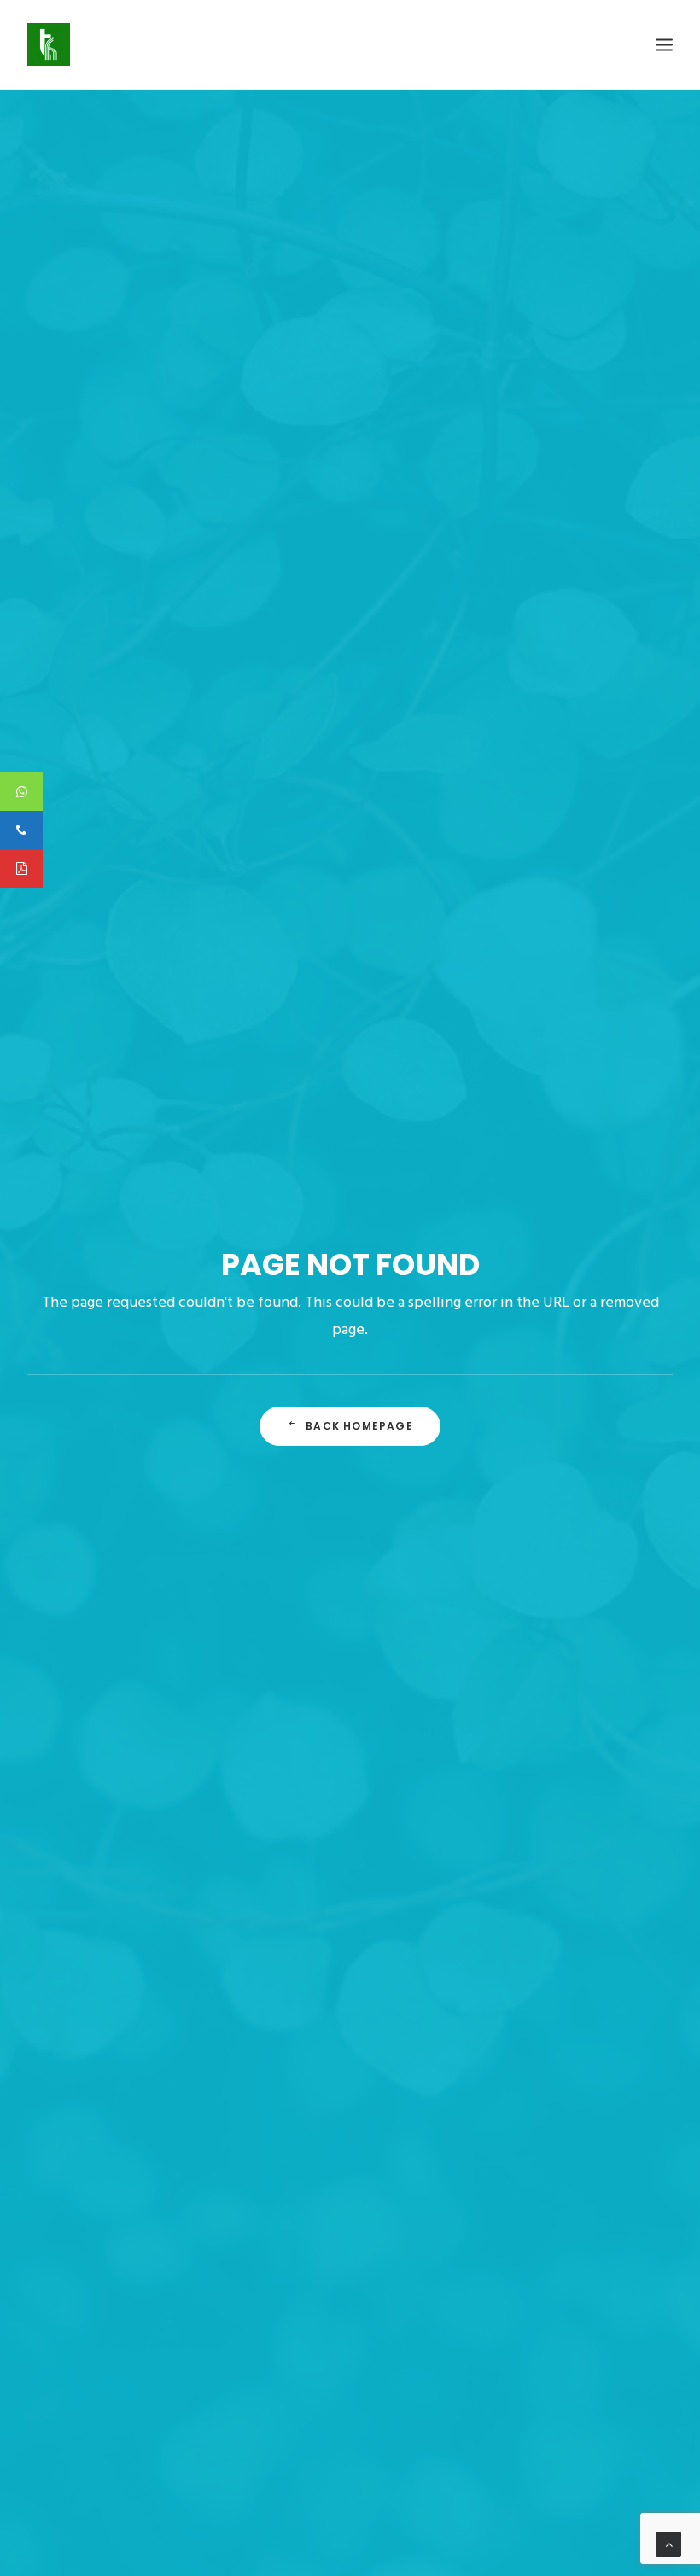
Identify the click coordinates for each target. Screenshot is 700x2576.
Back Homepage (359, 1426)
